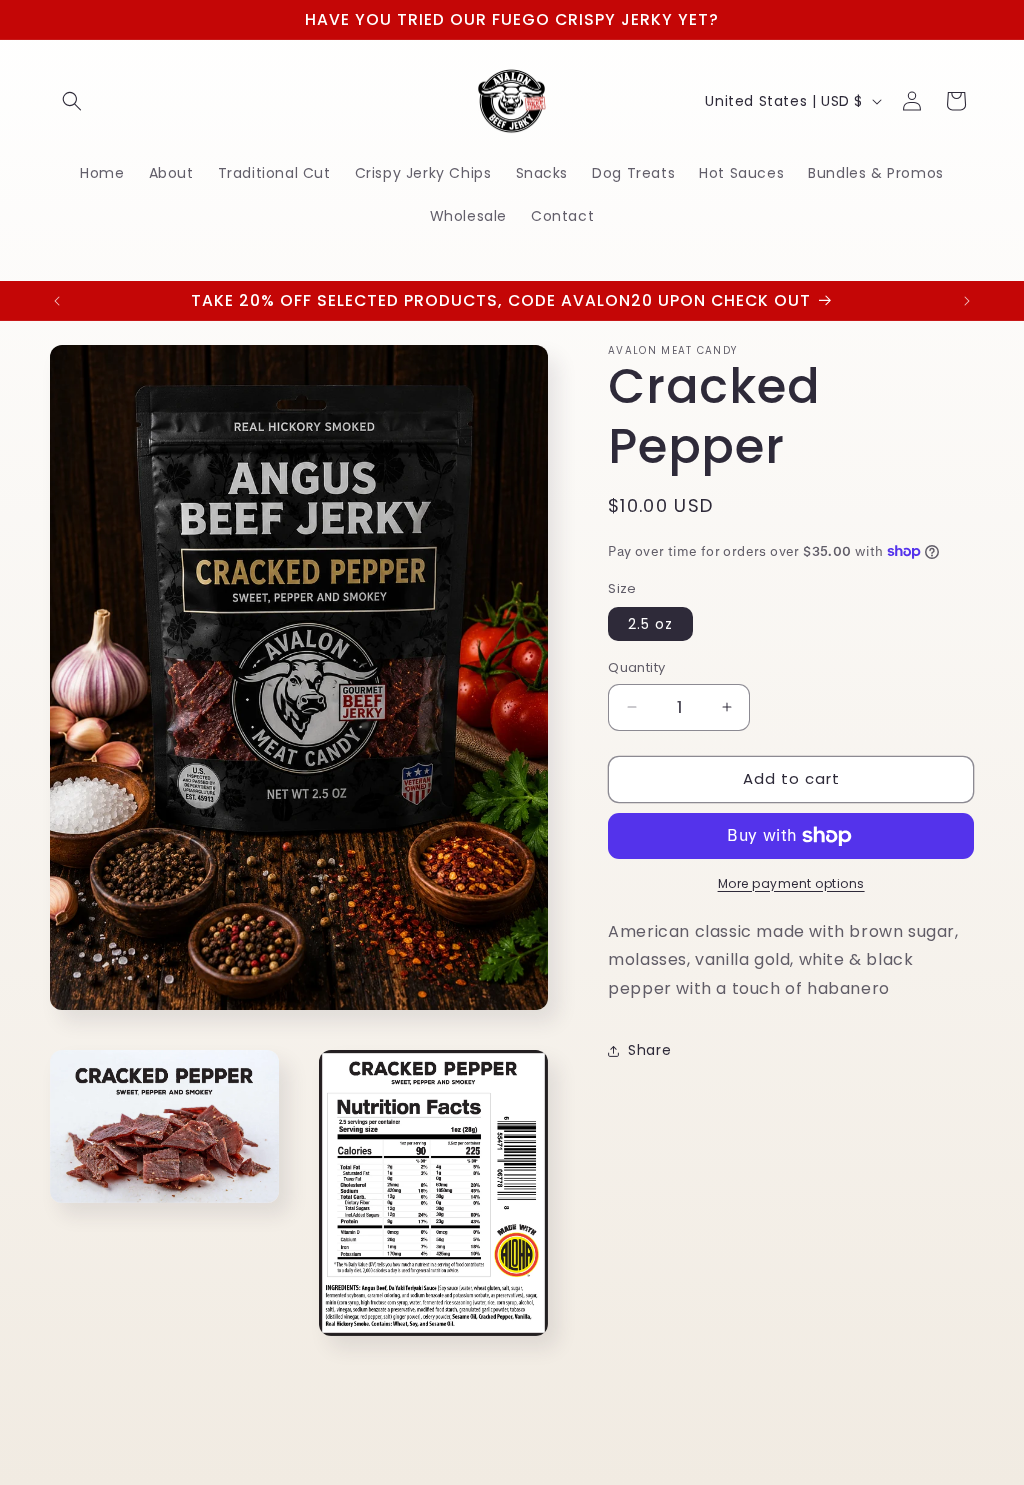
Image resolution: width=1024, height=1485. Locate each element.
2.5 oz (650, 624)
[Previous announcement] (57, 301)
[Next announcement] (967, 301)
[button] (72, 101)
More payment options (791, 883)
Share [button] (649, 1050)
